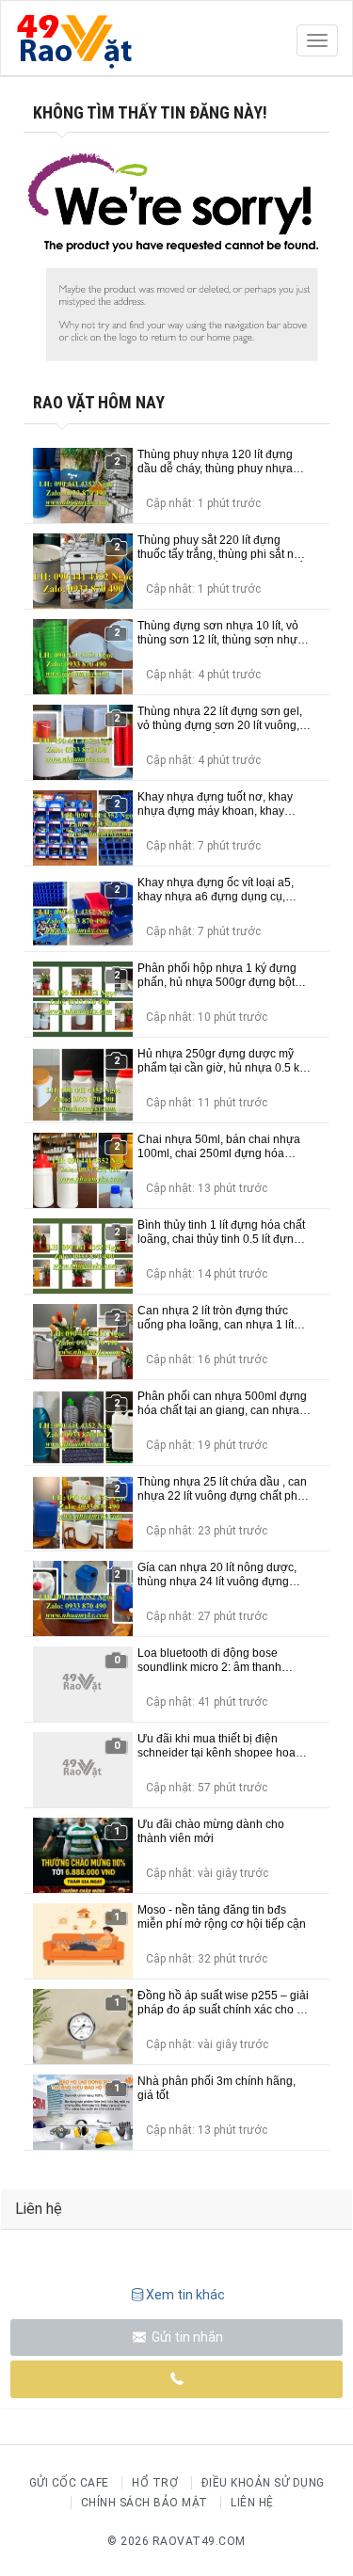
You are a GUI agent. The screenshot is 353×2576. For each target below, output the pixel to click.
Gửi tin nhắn (186, 2337)
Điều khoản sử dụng (263, 2483)
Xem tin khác (185, 2295)
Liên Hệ (252, 2503)
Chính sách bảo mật (144, 2503)
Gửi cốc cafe (69, 2483)
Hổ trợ (155, 2483)
